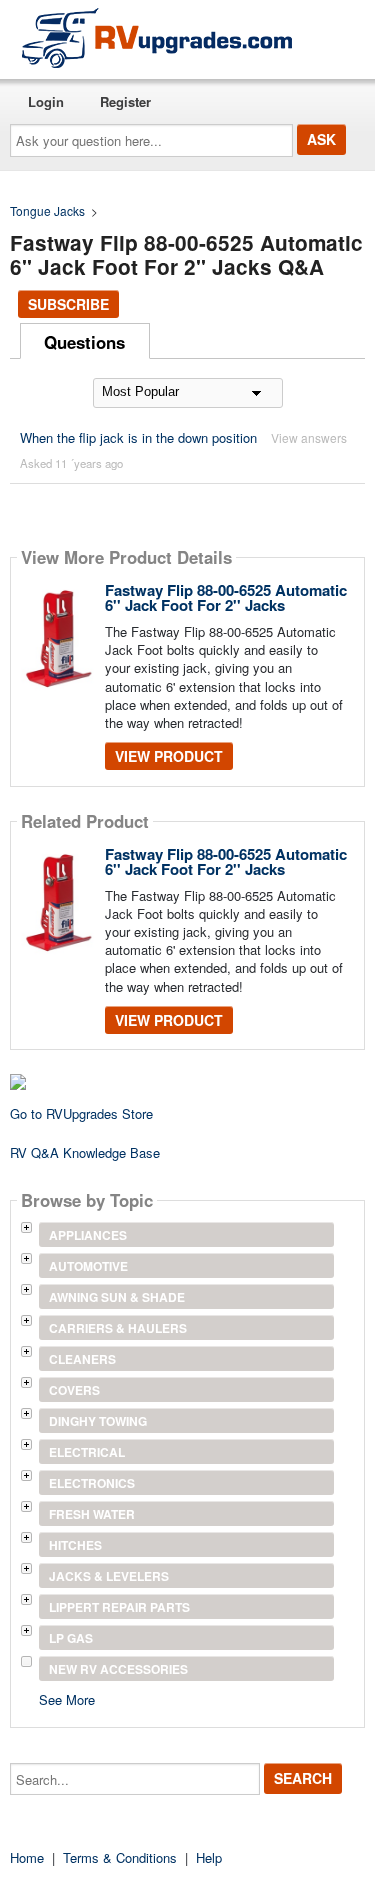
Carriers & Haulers (118, 1328)
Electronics (92, 1483)
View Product (169, 756)
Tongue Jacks (47, 210)
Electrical (87, 1452)
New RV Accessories (118, 1669)
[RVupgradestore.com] (157, 37)
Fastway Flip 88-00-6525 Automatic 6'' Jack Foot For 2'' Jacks (226, 597)
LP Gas (71, 1638)
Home (27, 1857)
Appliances (88, 1235)
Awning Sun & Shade (117, 1297)
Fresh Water (92, 1514)
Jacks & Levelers (109, 1576)
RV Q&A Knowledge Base (85, 1152)
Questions (84, 342)
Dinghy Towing (98, 1421)
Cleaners (82, 1359)
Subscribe (68, 304)
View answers (309, 437)
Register (125, 101)
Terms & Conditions (120, 1857)
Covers (74, 1390)
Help (209, 1857)
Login (46, 101)
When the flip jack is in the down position (138, 437)
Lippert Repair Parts (119, 1607)
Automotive (88, 1266)
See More (67, 1698)
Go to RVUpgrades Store (81, 1113)
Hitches (75, 1545)
